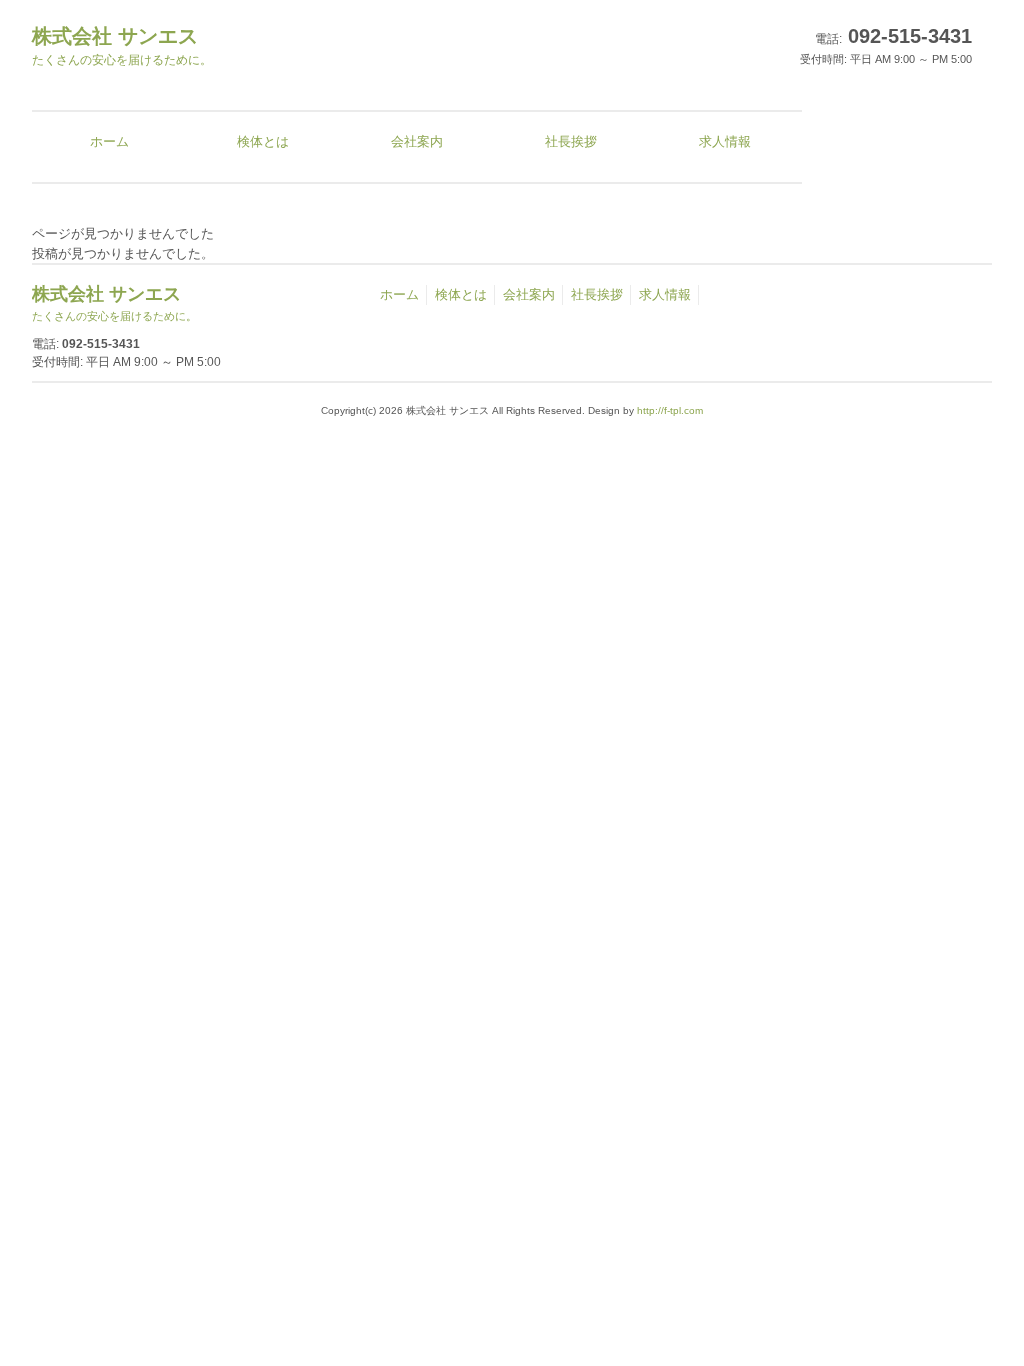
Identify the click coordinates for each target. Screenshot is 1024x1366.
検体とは (461, 294)
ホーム (399, 294)
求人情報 (665, 294)
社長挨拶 (597, 294)
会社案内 (529, 294)
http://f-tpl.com (670, 410)
